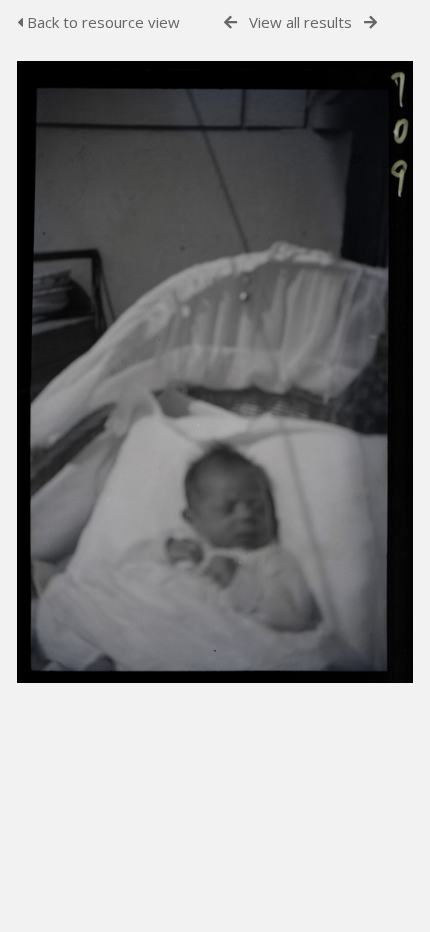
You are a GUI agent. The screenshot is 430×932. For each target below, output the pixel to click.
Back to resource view (101, 22)
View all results (300, 22)
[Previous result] (230, 22)
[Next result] (370, 22)
